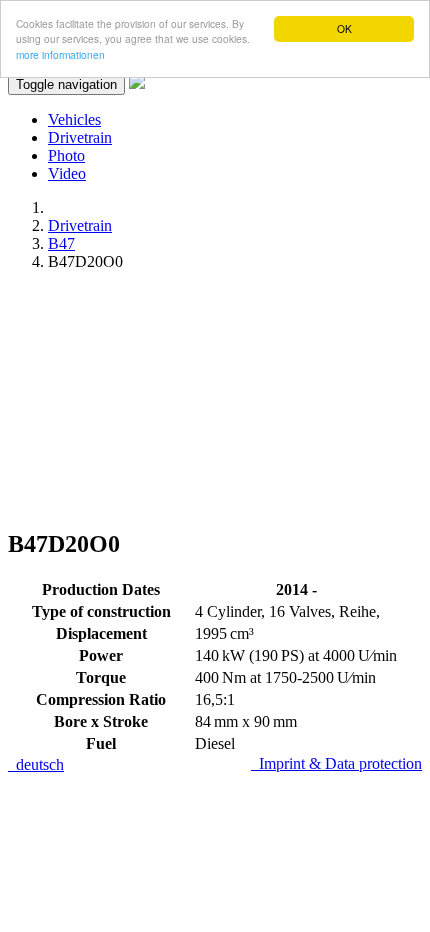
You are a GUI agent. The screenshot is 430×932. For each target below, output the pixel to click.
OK (344, 28)
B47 (61, 243)
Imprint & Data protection (336, 763)
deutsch (36, 764)
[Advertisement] (215, 399)
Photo (66, 155)
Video (67, 173)
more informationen (60, 54)
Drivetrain (80, 137)
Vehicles (74, 119)
